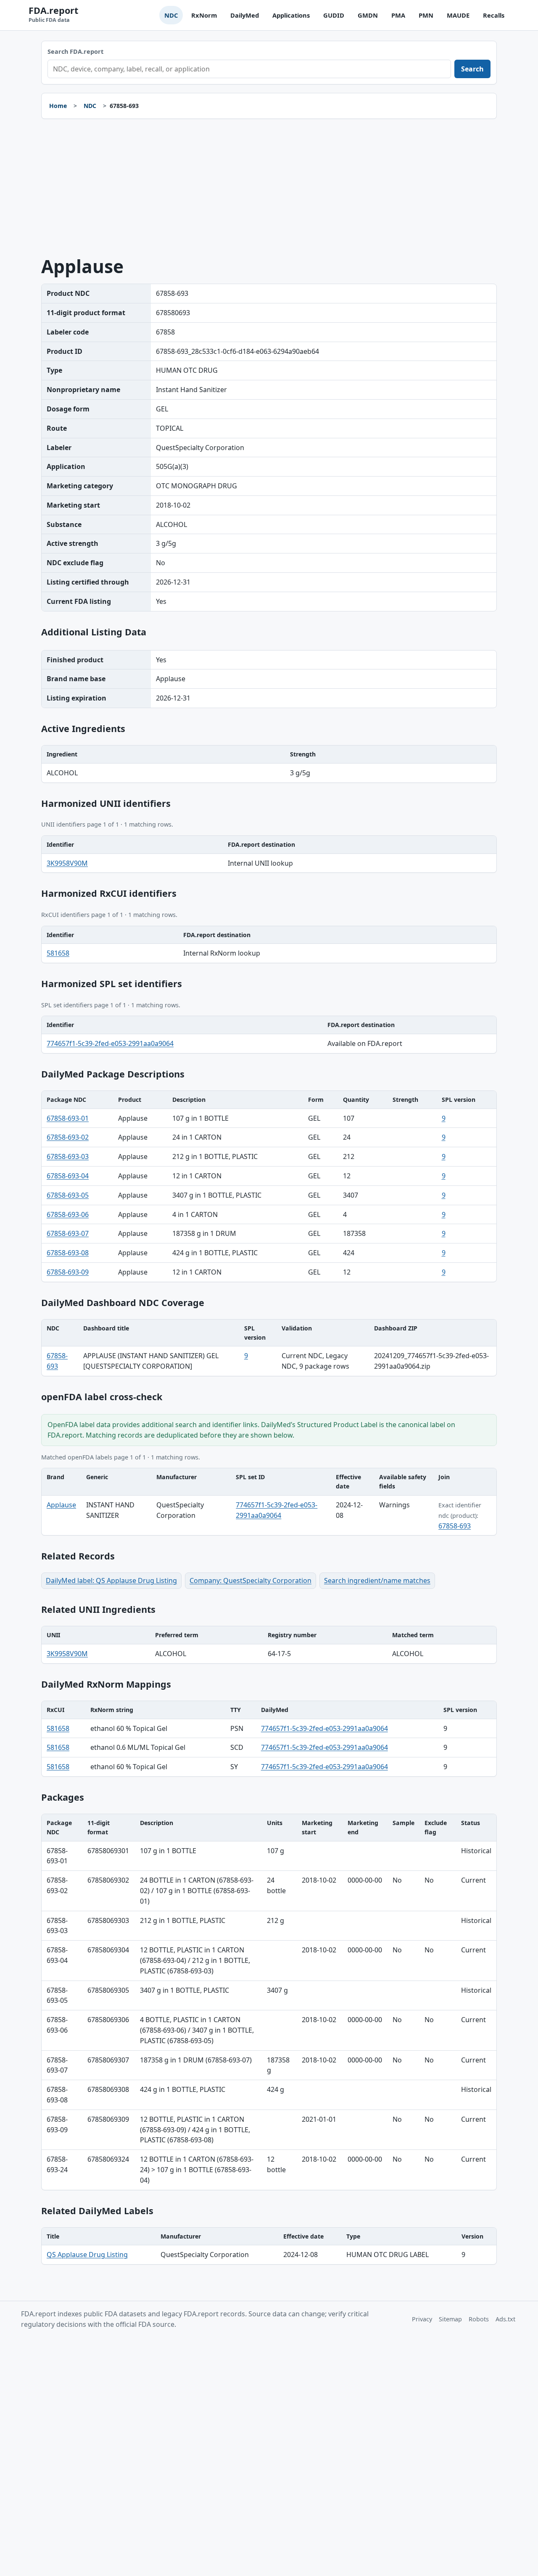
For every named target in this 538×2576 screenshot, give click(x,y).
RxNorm (204, 15)
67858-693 (455, 1526)
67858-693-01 (68, 1118)
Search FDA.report (75, 51)
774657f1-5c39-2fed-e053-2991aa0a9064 (110, 1043)
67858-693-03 (68, 1156)
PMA (398, 15)
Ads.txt (505, 2319)
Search (472, 69)
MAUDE (458, 15)
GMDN (368, 15)
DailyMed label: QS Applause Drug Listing (111, 1580)
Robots (479, 2319)
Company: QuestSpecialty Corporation (251, 1580)
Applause (61, 1505)
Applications (291, 15)
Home (58, 106)
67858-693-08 (68, 1253)
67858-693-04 (68, 1176)
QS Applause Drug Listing (87, 2255)
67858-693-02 (68, 1137)
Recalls (494, 15)
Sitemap (450, 2319)
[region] (269, 764)
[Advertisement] (269, 188)
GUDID (334, 15)
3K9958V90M (67, 863)
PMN (426, 15)
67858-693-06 (68, 1214)
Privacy (422, 2319)
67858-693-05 (68, 1195)
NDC (171, 15)
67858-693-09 (68, 1272)
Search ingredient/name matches (377, 1580)
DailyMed (245, 15)
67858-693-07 (68, 1233)
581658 (58, 953)
